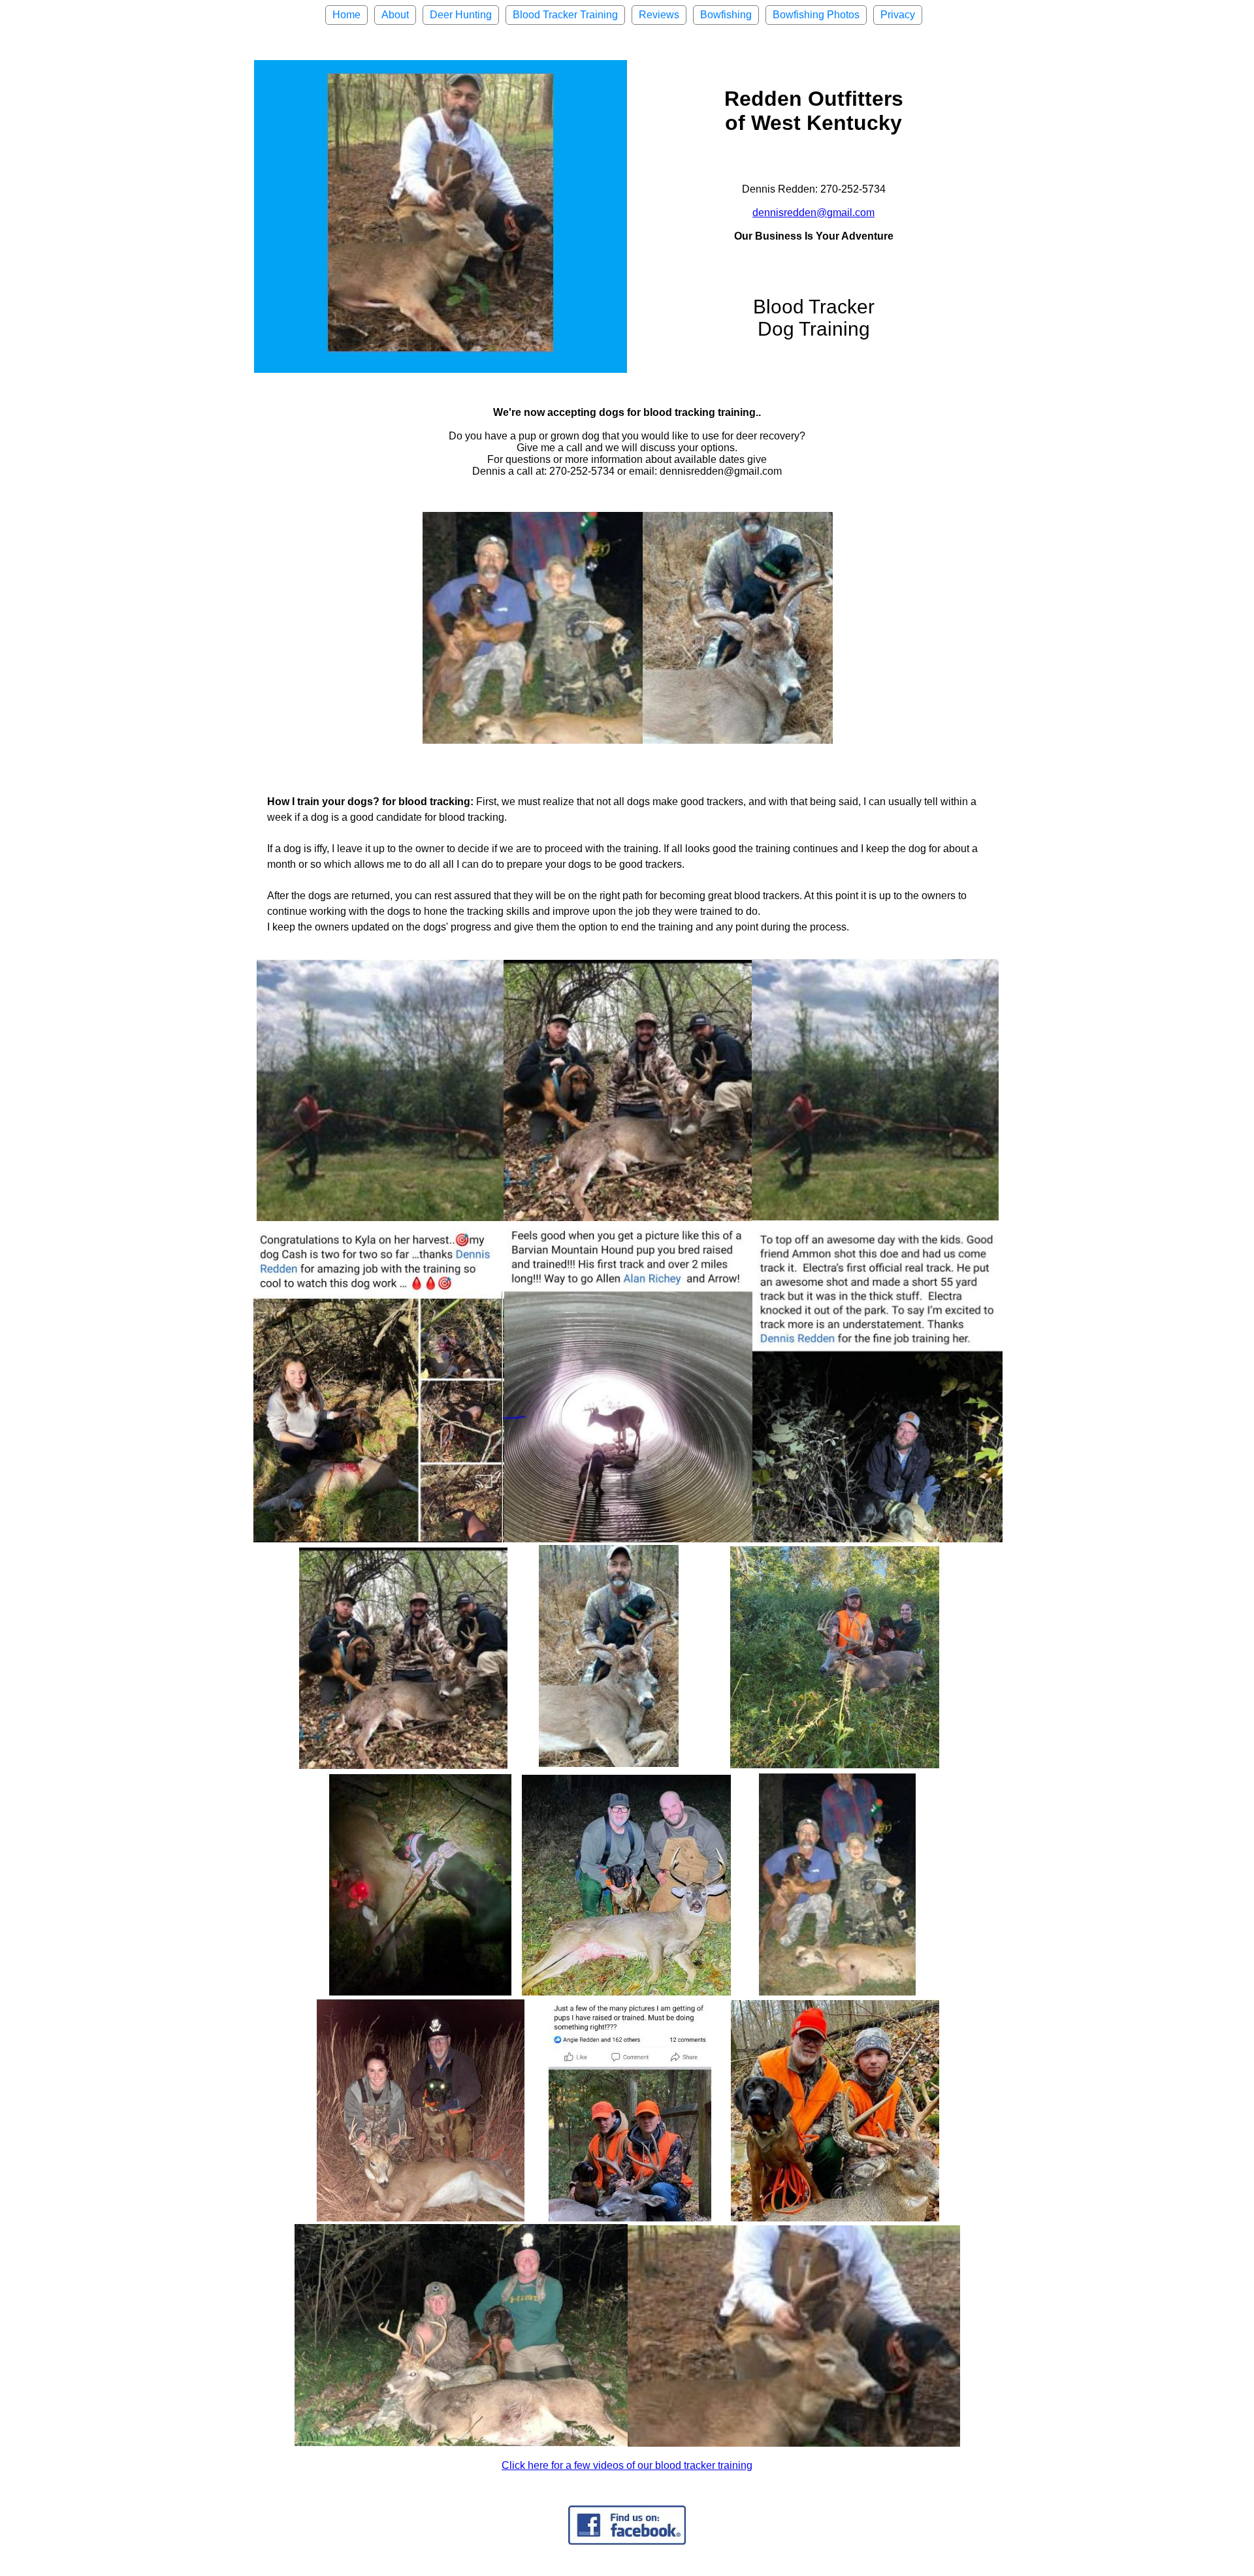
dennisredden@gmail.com (813, 213)
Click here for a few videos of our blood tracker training (627, 2465)
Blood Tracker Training (565, 15)
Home (346, 15)
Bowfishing (726, 15)
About (395, 15)
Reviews (659, 15)
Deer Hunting (461, 15)
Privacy (898, 15)
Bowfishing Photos (816, 15)
